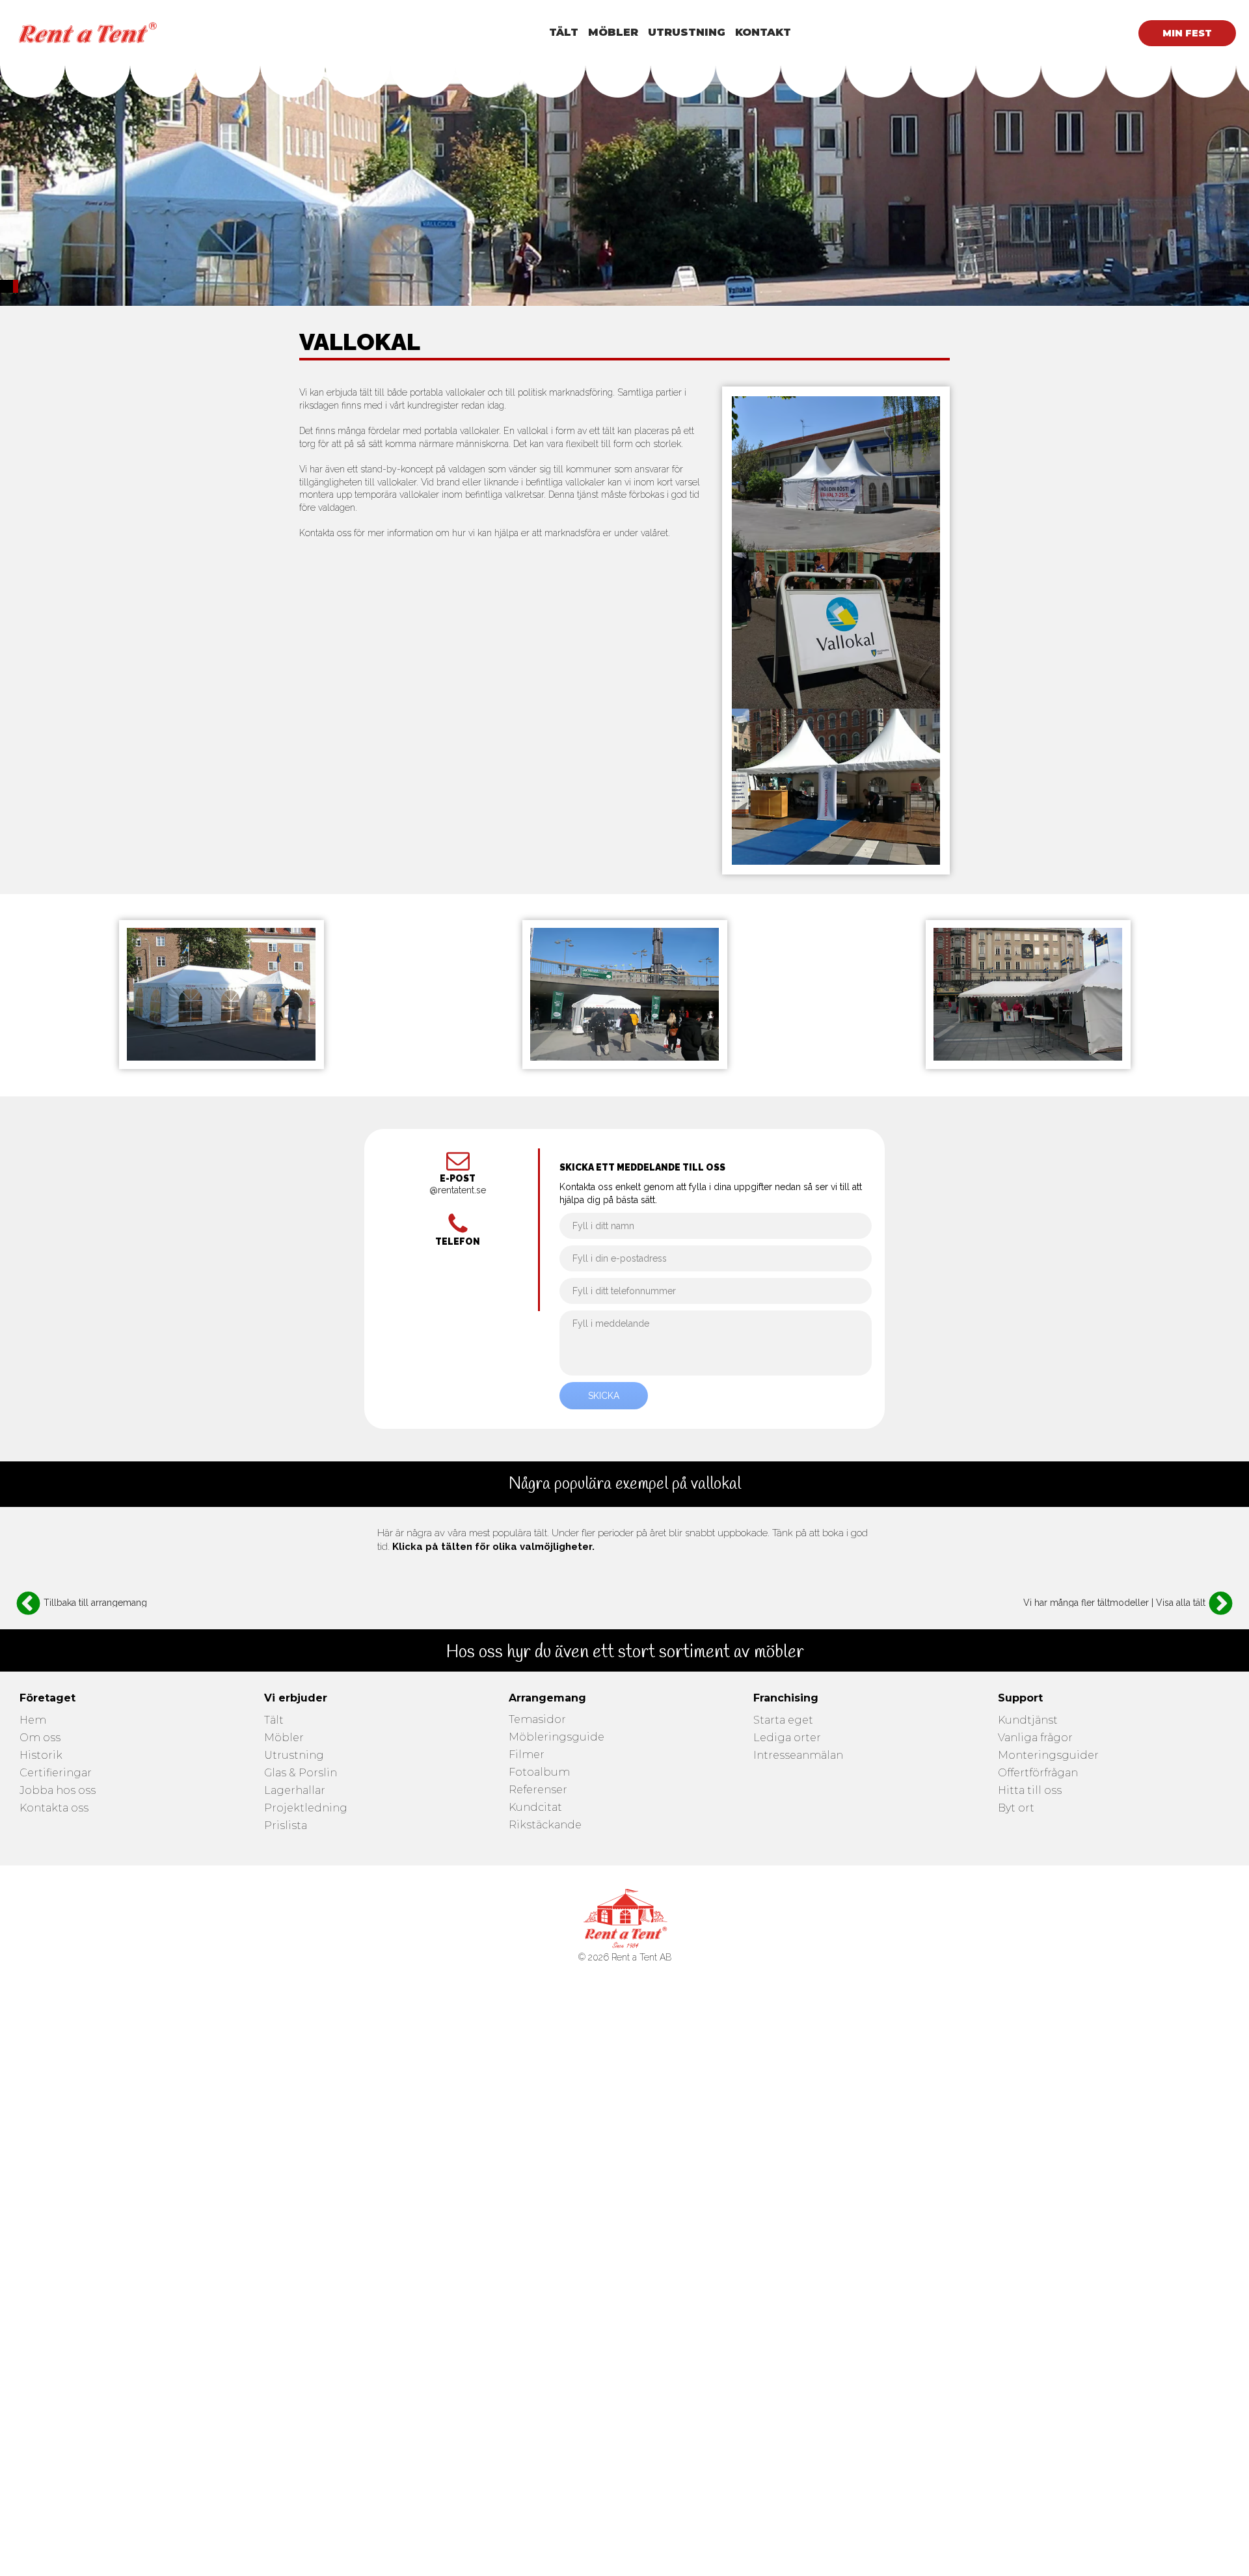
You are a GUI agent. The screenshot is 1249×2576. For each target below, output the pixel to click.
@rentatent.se (458, 1190)
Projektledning (306, 1809)
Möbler (284, 1738)
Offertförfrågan (1038, 1773)
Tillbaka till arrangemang (95, 1603)
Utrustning (294, 1756)
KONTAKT (763, 32)
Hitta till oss (1030, 1791)
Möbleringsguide (557, 1738)
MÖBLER (613, 32)
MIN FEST (1187, 33)
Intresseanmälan (798, 1756)
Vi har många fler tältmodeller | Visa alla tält (1114, 1603)
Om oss (40, 1738)
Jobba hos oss (58, 1791)
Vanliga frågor (1035, 1738)
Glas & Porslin (301, 1773)
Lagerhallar (295, 1791)
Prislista (286, 1826)
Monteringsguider (1048, 1756)
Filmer (527, 1755)
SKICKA (604, 1396)
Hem (33, 1721)
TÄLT (564, 32)
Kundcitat (535, 1808)
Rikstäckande (545, 1825)
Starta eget (783, 1721)
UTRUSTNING (687, 32)
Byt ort (1016, 1809)
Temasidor (537, 1720)
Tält (274, 1721)
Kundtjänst (1028, 1721)
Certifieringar (56, 1773)
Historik (41, 1756)
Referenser (538, 1790)
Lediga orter (787, 1738)
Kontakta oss (54, 1809)
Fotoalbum (539, 1773)
